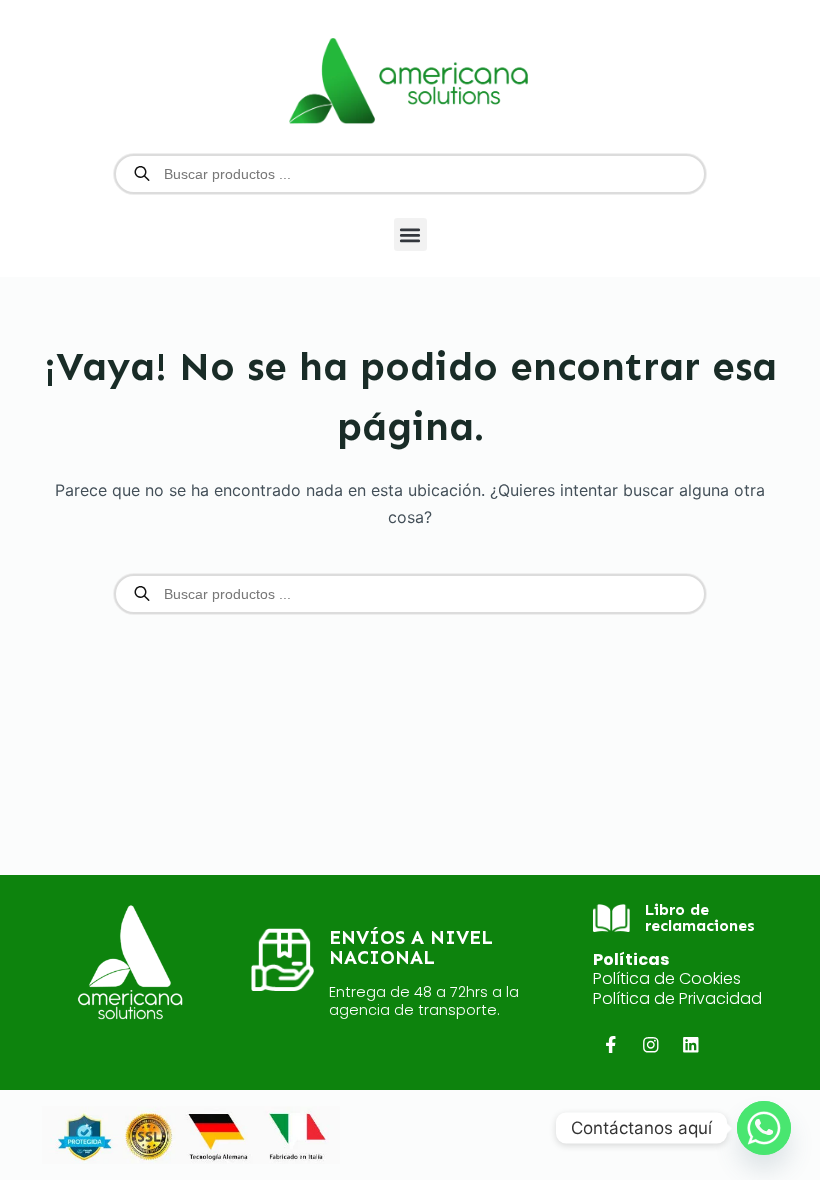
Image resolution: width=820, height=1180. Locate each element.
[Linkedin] (690, 1044)
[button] (410, 234)
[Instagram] (650, 1044)
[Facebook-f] (610, 1044)
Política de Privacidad (677, 998)
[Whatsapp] (764, 1128)
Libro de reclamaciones (700, 917)
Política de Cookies (667, 978)
